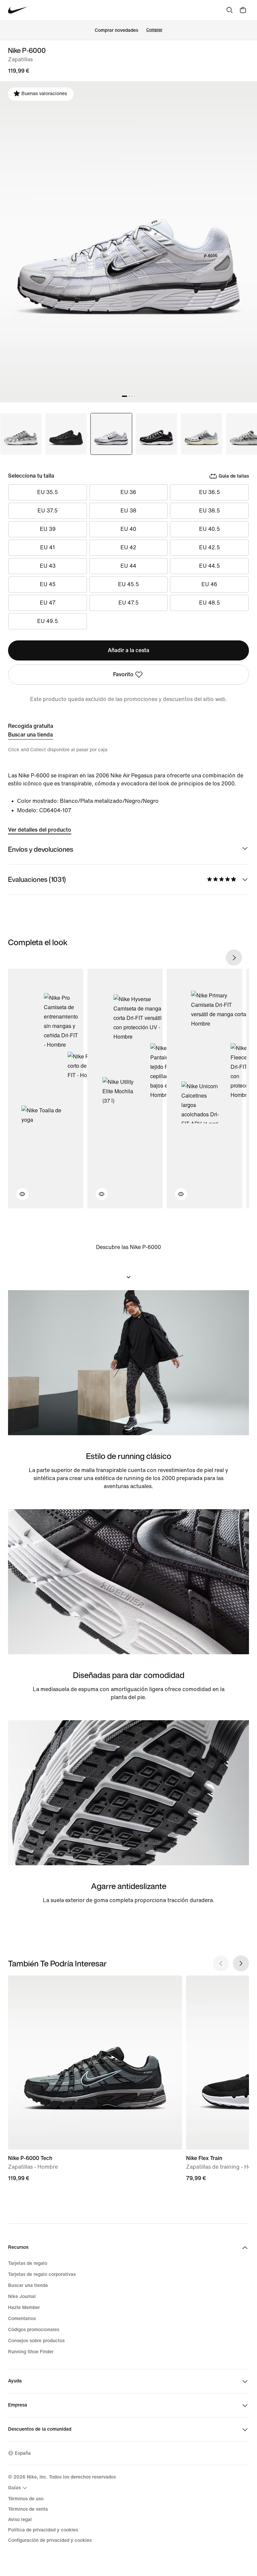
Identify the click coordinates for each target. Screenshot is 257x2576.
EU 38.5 (209, 511)
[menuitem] (18, 2488)
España (23, 2453)
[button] (18, 1198)
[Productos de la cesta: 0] (243, 10)
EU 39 (48, 529)
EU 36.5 (209, 492)
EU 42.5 (209, 547)
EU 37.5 (48, 511)
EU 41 (48, 547)
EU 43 (48, 566)
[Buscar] (230, 10)
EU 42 (128, 547)
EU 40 (128, 529)
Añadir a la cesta (128, 650)
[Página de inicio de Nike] (18, 10)
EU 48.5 (209, 603)
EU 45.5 (128, 584)
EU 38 (128, 511)
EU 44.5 (209, 566)
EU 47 (48, 603)
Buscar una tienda (30, 735)
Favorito (123, 674)
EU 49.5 (48, 621)
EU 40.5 (209, 529)
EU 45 (48, 584)
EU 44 (128, 566)
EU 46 (209, 584)
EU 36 (128, 492)
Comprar (154, 30)
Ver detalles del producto (40, 830)
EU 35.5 (48, 492)
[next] (234, 958)
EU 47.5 (128, 603)
